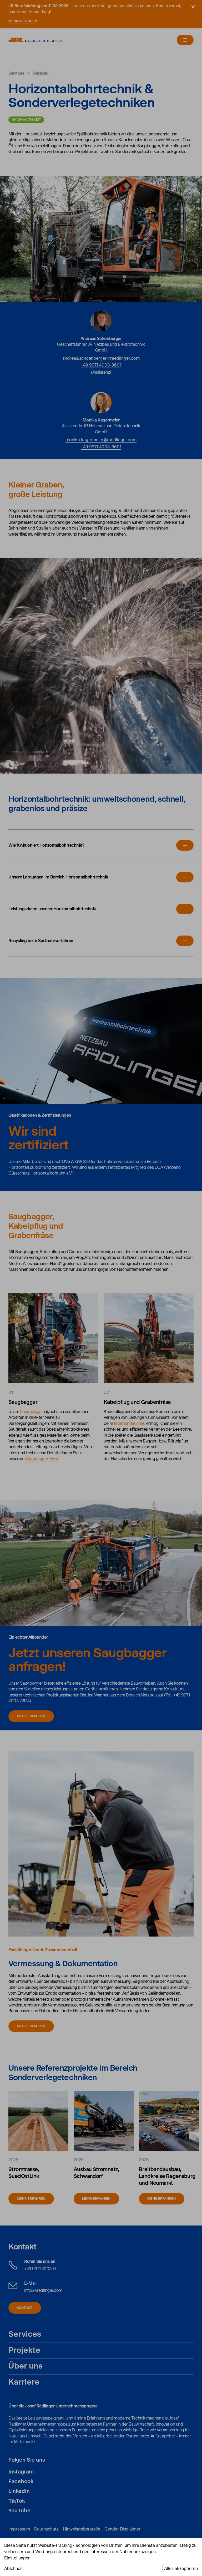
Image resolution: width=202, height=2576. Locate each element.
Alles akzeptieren (181, 2569)
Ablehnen (13, 2569)
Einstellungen (17, 2558)
